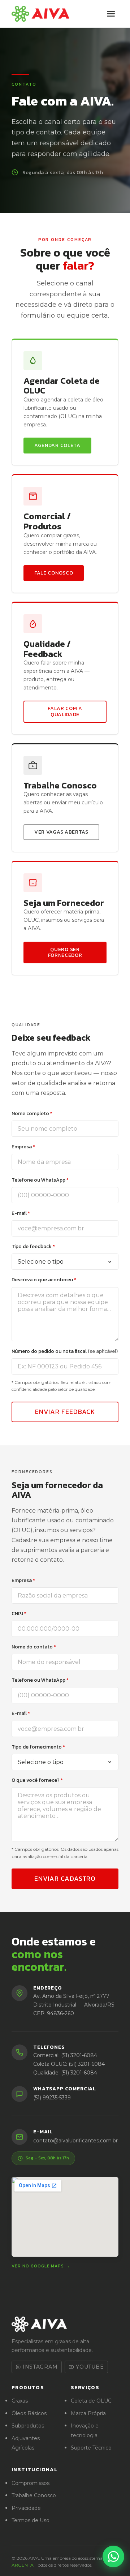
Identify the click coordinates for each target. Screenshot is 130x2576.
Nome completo (32, 1113)
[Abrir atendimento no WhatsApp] (113, 2556)
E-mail (21, 1213)
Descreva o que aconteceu (44, 1280)
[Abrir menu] (111, 14)
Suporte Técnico (91, 2448)
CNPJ (19, 1614)
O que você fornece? (37, 1780)
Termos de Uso (31, 2520)
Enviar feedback (65, 1412)
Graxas (20, 2401)
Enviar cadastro (65, 1878)
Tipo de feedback (33, 1246)
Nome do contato (34, 1647)
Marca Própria (88, 2413)
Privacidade (26, 2508)
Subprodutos (28, 2426)
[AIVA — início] (40, 14)
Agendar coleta (57, 445)
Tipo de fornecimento (38, 1747)
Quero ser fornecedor (65, 952)
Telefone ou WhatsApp (40, 1180)
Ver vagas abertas (61, 832)
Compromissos (31, 2483)
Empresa (23, 1147)
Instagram (40, 2367)
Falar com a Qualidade (65, 711)
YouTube (90, 2367)
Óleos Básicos (29, 2413)
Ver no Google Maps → (41, 2266)
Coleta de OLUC (91, 2401)
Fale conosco (54, 573)
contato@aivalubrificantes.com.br (75, 2141)
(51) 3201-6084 (79, 2055)
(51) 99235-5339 (52, 2098)
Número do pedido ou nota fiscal (65, 1351)
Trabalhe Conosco (34, 2495)
